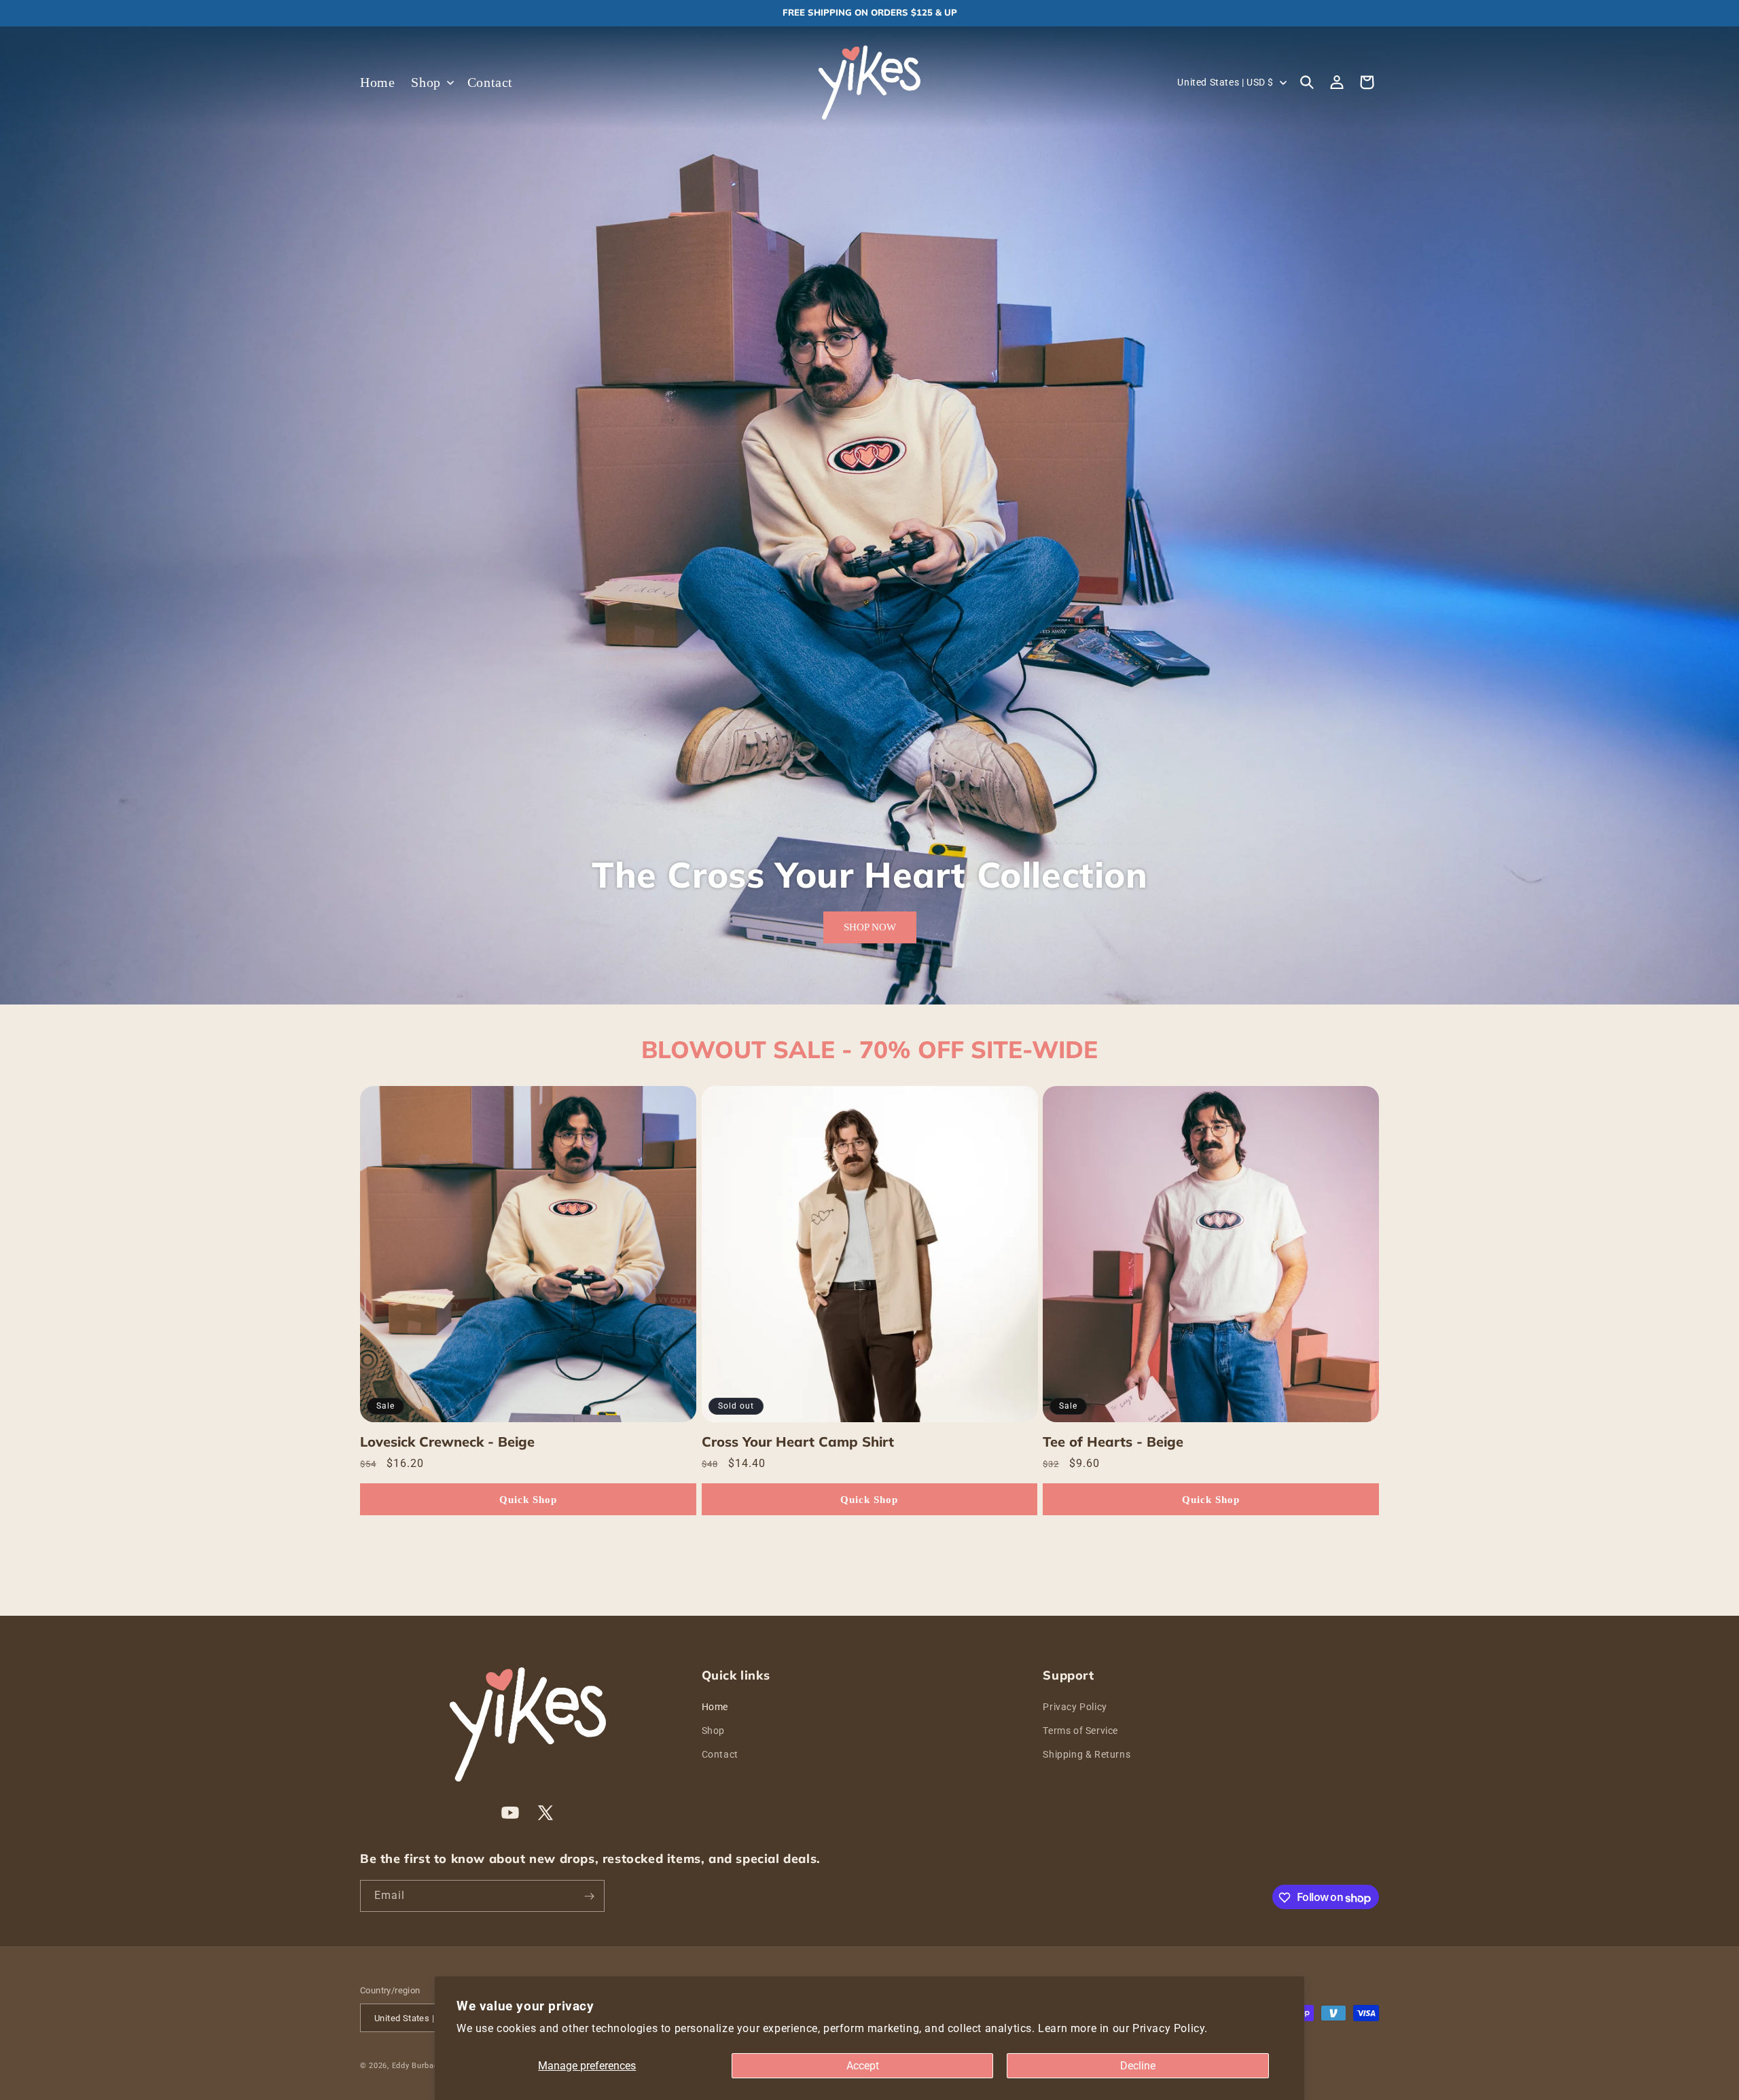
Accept (863, 2066)
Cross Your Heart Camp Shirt (798, 1442)
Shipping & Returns (1087, 1754)
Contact (720, 1754)
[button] (431, 82)
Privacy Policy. (1170, 2028)
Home (715, 1706)
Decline (1138, 2066)
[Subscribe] (589, 1897)
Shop (713, 1731)
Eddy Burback (417, 2066)
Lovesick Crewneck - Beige (447, 1442)
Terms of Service (1080, 1731)
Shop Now (869, 928)
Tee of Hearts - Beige (1113, 1442)
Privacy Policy (1075, 1706)
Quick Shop (528, 1500)
